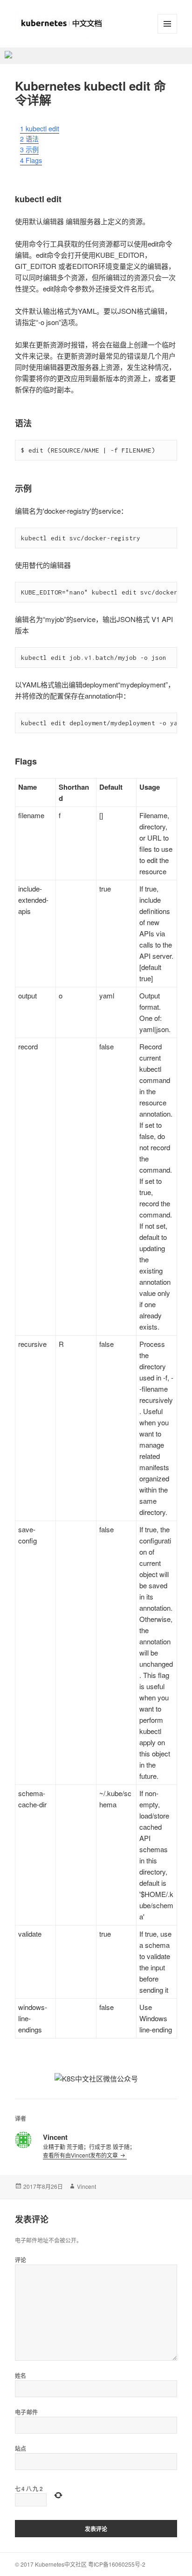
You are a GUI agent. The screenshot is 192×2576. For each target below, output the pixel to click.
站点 (21, 2449)
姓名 (21, 2376)
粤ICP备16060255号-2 (117, 2564)
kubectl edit (40, 128)
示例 (29, 149)
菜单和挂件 (167, 24)
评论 (21, 2260)
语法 (29, 139)
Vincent (86, 2186)
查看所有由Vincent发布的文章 (81, 2155)
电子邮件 (27, 2412)
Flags (31, 160)
